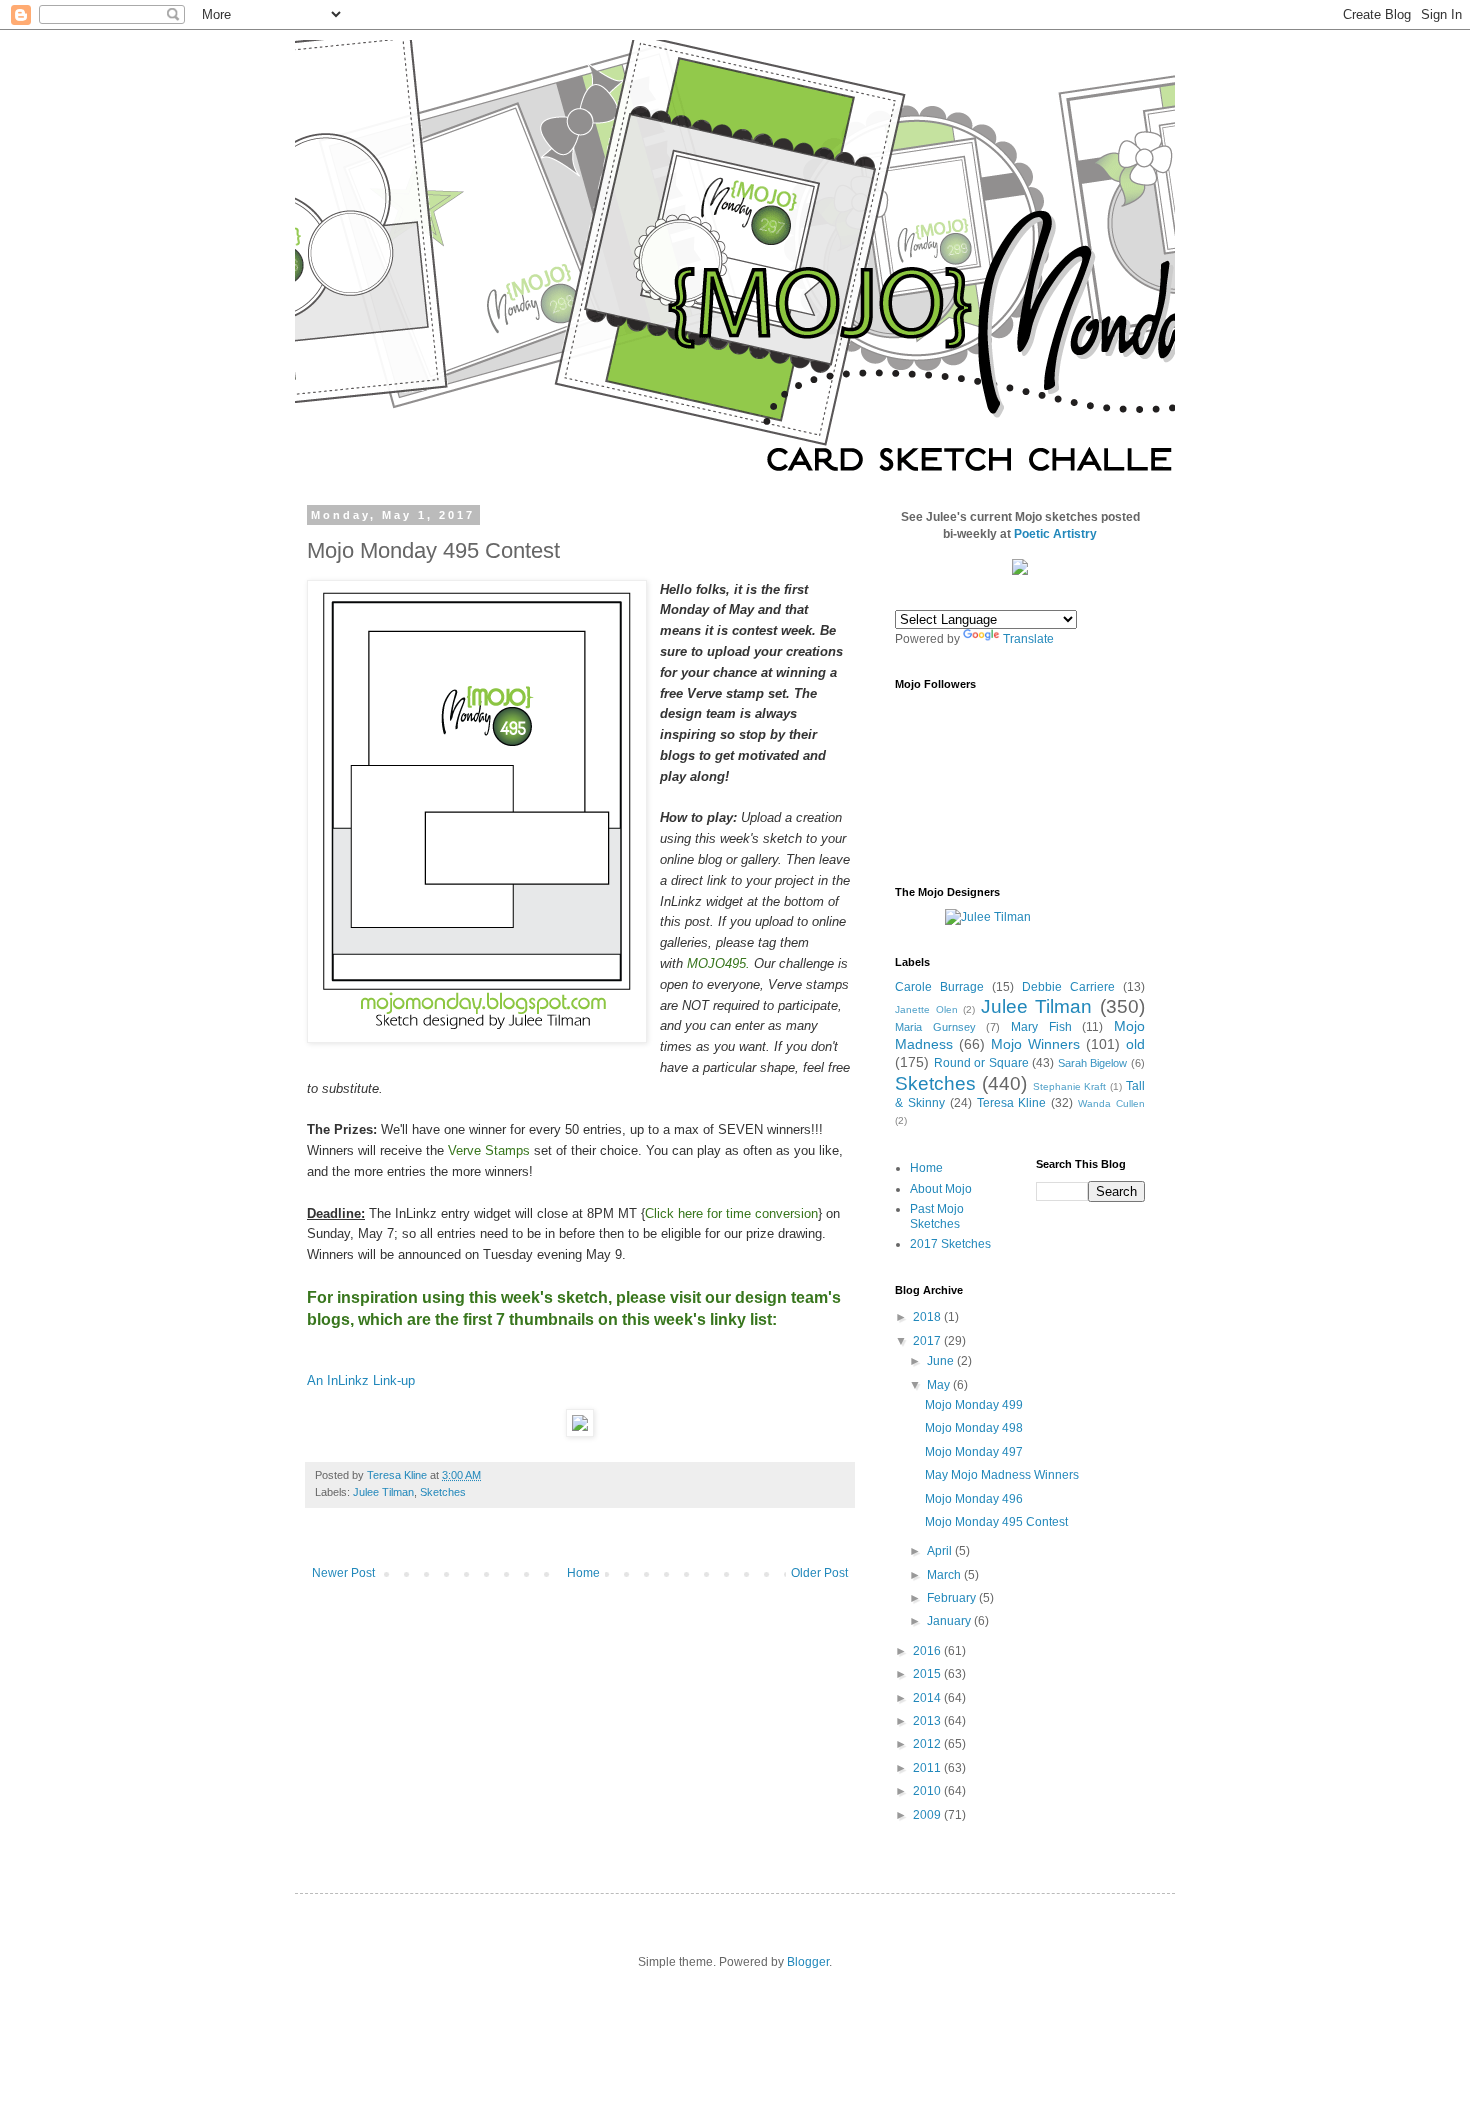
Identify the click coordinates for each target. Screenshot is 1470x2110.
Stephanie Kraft (1070, 1086)
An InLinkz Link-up (361, 1380)
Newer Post (343, 1573)
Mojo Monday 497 (974, 1452)
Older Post (819, 1573)
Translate (1028, 639)
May (940, 1385)
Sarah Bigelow (1093, 1063)
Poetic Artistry (1055, 534)
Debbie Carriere (1068, 987)
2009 (928, 1815)
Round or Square (981, 1063)
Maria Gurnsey (935, 1027)
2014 (928, 1698)
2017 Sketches (950, 1244)
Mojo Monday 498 (974, 1428)
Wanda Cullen (1111, 1103)
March (945, 1575)
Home (583, 1573)
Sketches (443, 1492)
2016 (928, 1651)
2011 (928, 1768)
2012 (928, 1744)
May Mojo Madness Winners (1002, 1475)
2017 (928, 1341)
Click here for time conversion (731, 1213)
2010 (928, 1791)
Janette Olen (926, 1009)
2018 (928, 1317)
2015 (928, 1674)
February (953, 1598)
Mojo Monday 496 (974, 1499)
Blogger (808, 1962)
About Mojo (941, 1189)
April (941, 1551)
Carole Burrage (939, 987)
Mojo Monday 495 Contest (996, 1522)
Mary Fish (1041, 1027)
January (950, 1621)
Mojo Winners (1035, 1044)
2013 (928, 1721)
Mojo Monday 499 (974, 1405)
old (1135, 1044)
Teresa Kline (1012, 1103)
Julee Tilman (383, 1492)
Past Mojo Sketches (937, 1216)
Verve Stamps (489, 1150)
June (942, 1361)
